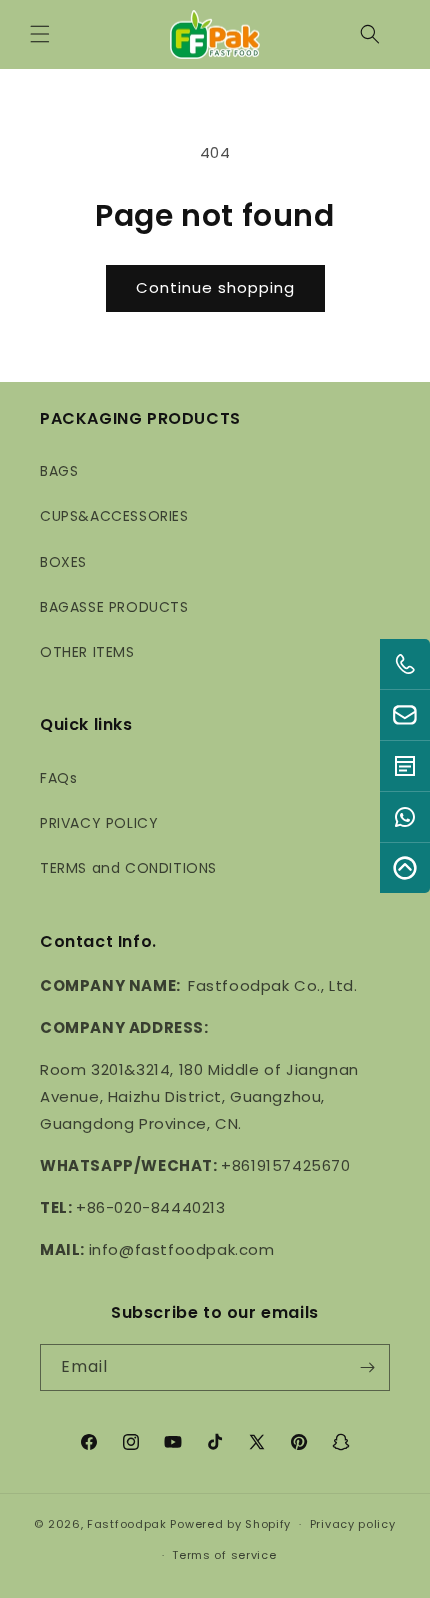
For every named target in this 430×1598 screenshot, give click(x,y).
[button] (40, 34)
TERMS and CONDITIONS (128, 868)
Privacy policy (353, 1524)
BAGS (59, 471)
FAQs (58, 778)
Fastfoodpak (127, 1524)
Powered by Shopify (230, 1524)
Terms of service (224, 1555)
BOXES (63, 562)
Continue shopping (215, 287)
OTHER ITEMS (87, 652)
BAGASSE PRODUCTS (114, 607)
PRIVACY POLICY (99, 823)
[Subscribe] (367, 1367)
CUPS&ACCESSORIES (114, 516)
